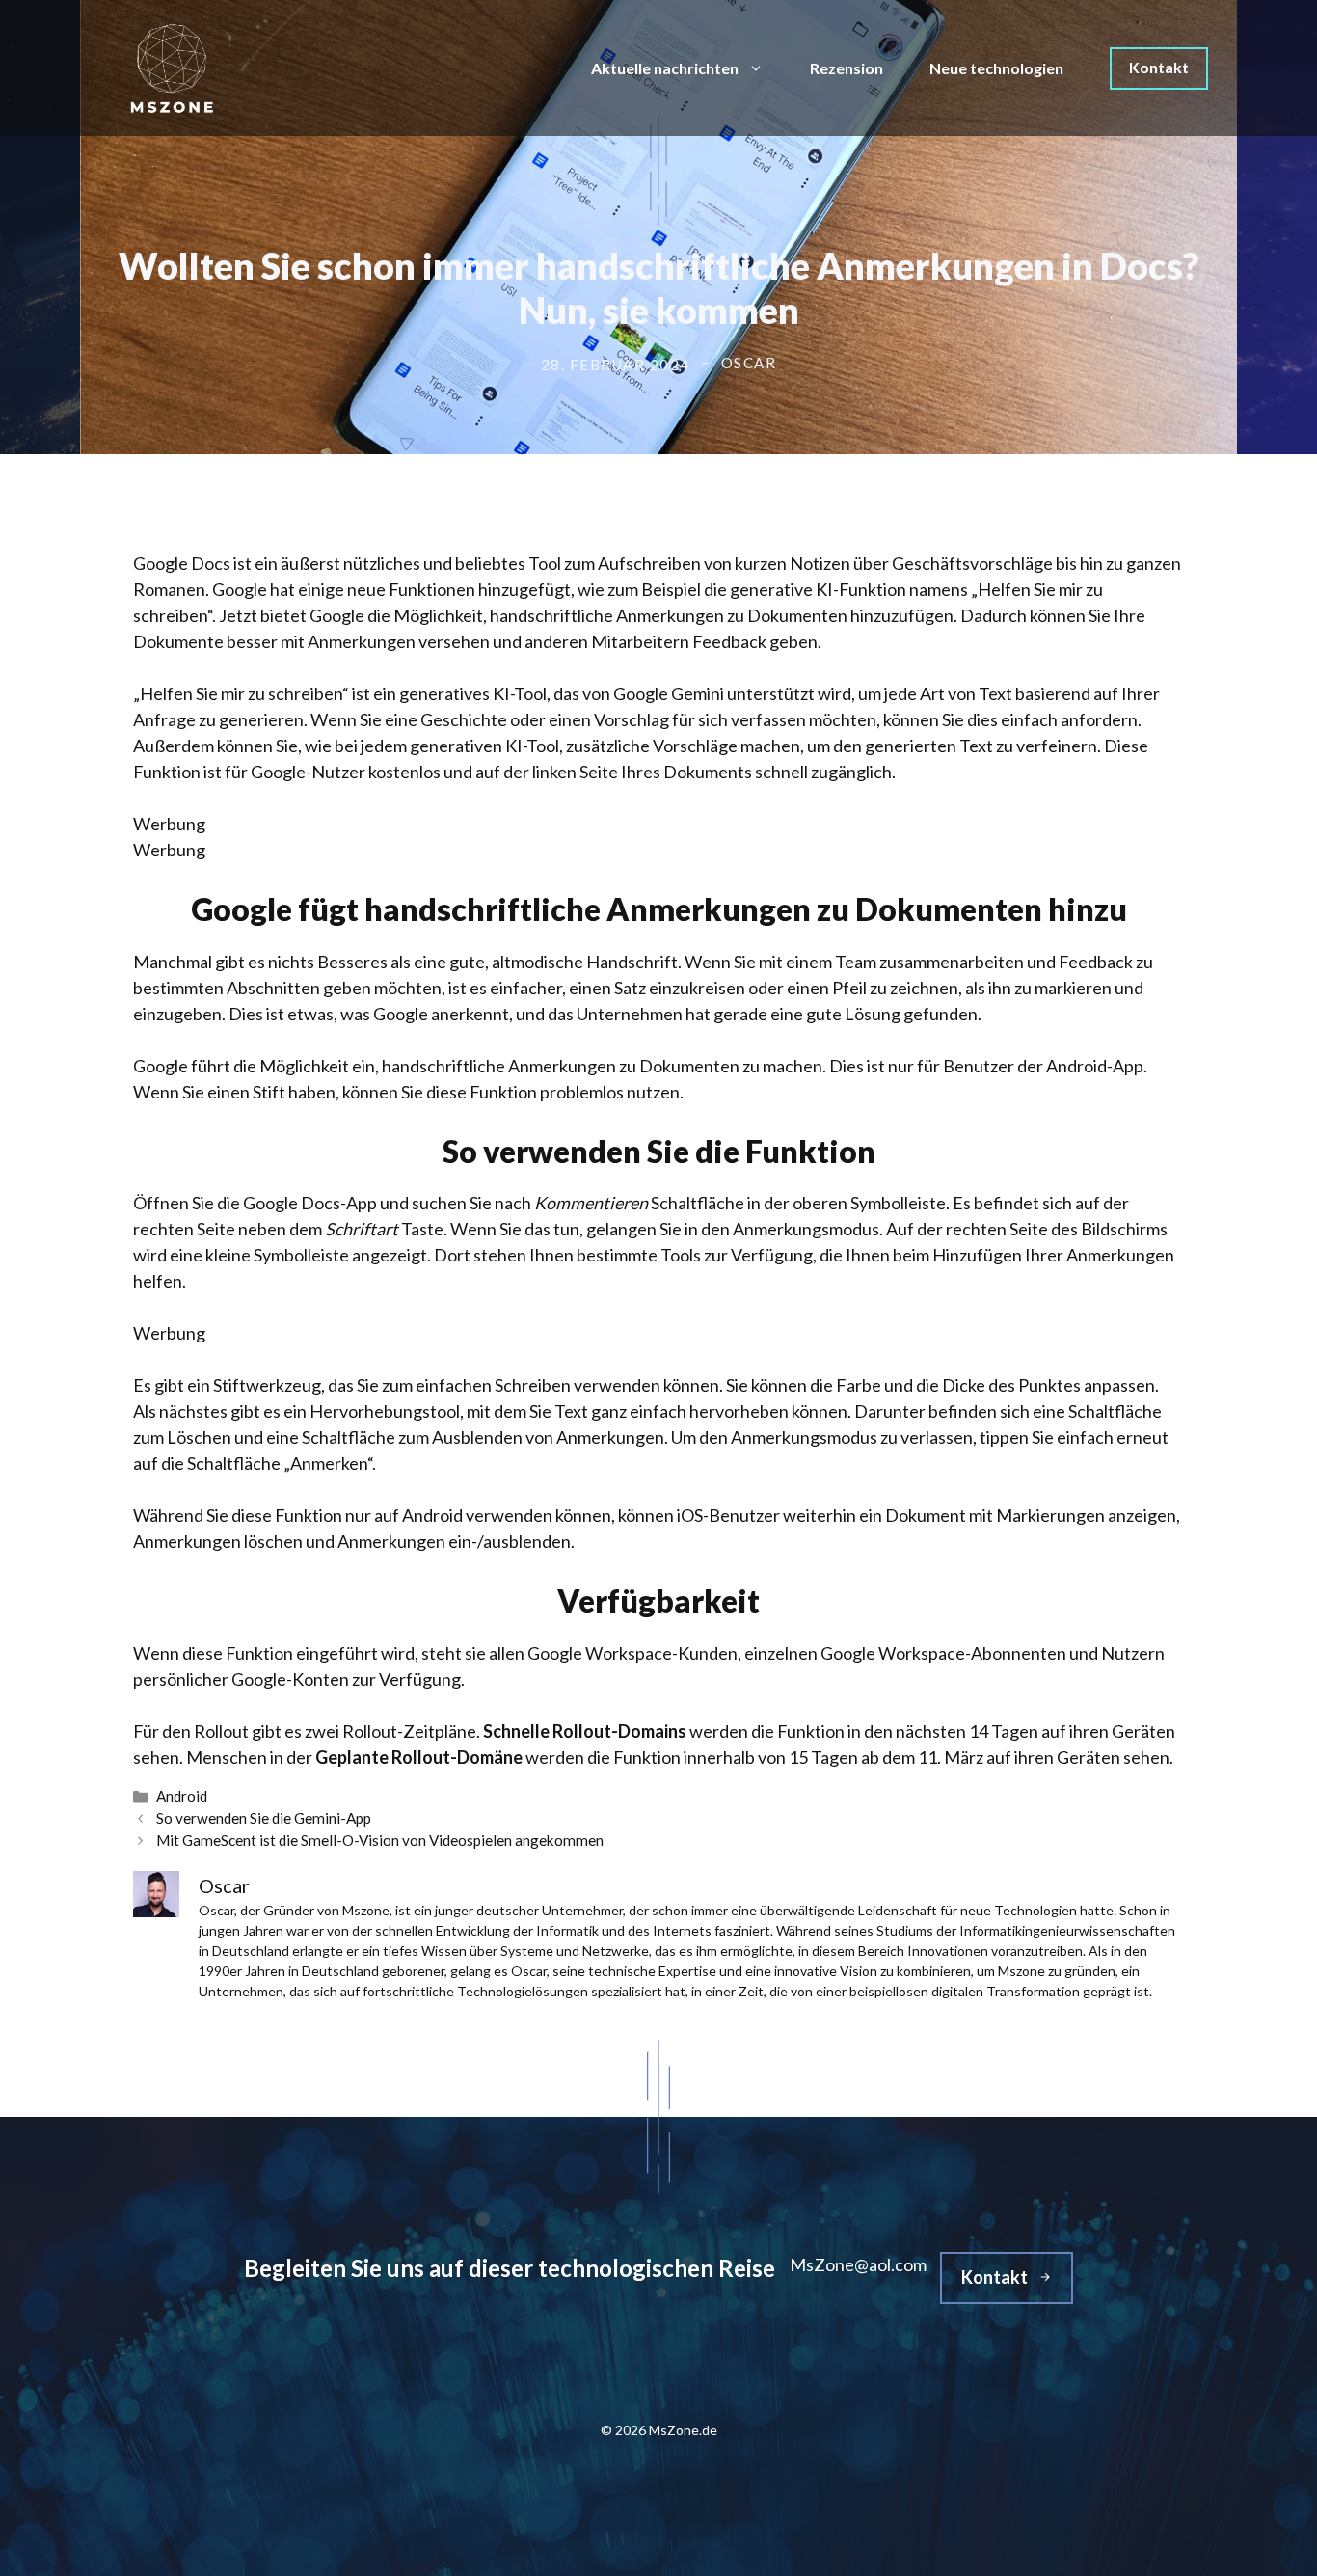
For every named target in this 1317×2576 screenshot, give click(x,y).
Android (182, 1796)
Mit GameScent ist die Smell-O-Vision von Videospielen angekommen (380, 1840)
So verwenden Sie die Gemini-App (264, 1818)
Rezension (847, 68)
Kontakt (1159, 67)
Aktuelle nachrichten (665, 68)
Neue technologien (996, 68)
